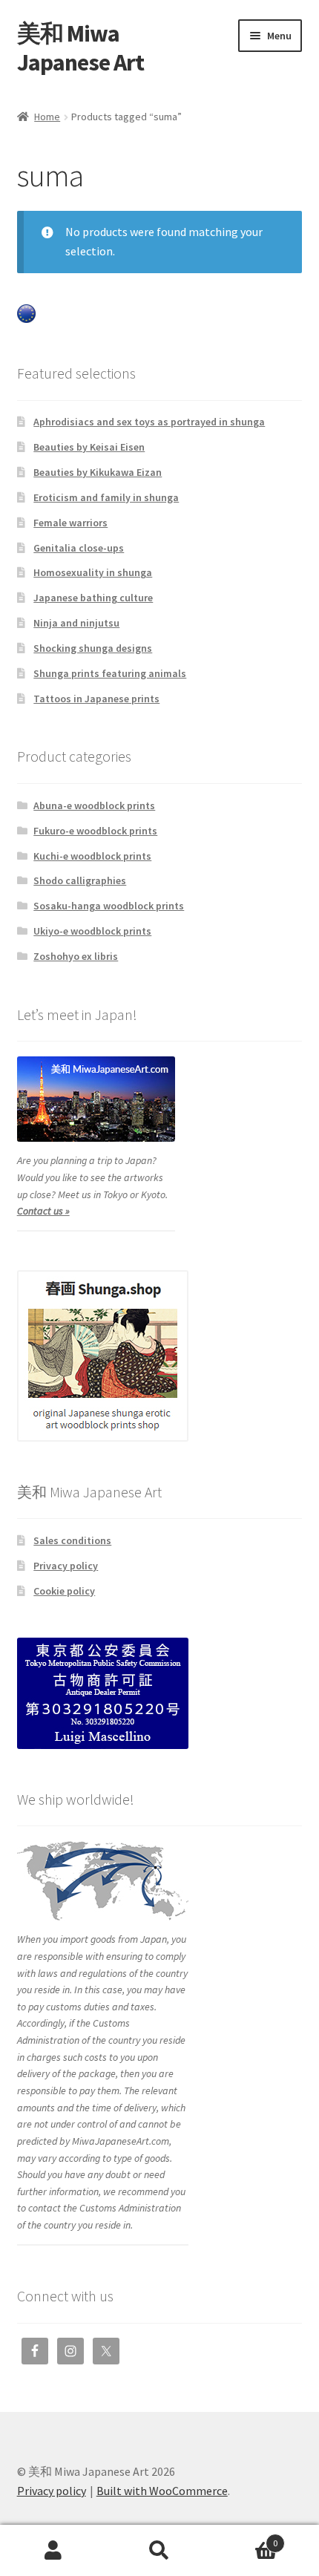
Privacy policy (66, 1566)
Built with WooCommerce (162, 2491)
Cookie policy (64, 1591)
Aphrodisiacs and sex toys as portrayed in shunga (149, 422)
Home (47, 117)
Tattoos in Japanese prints (96, 699)
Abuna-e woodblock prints (94, 805)
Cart (246, 2538)
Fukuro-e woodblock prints (95, 831)
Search (159, 2551)
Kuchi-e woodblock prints (92, 856)
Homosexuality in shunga (93, 572)
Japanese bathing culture (93, 598)
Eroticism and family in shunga (106, 497)
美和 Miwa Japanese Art (80, 48)
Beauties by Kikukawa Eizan (98, 472)
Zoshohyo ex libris (76, 956)
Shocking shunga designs (93, 648)
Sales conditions (72, 1540)
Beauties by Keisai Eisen (89, 447)
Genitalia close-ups (79, 548)
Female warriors (70, 523)
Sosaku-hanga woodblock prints (109, 906)
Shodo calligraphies (80, 880)
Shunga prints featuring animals (110, 673)
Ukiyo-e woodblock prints (92, 931)
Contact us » (43, 1211)
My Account (53, 2551)
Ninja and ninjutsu (76, 623)
